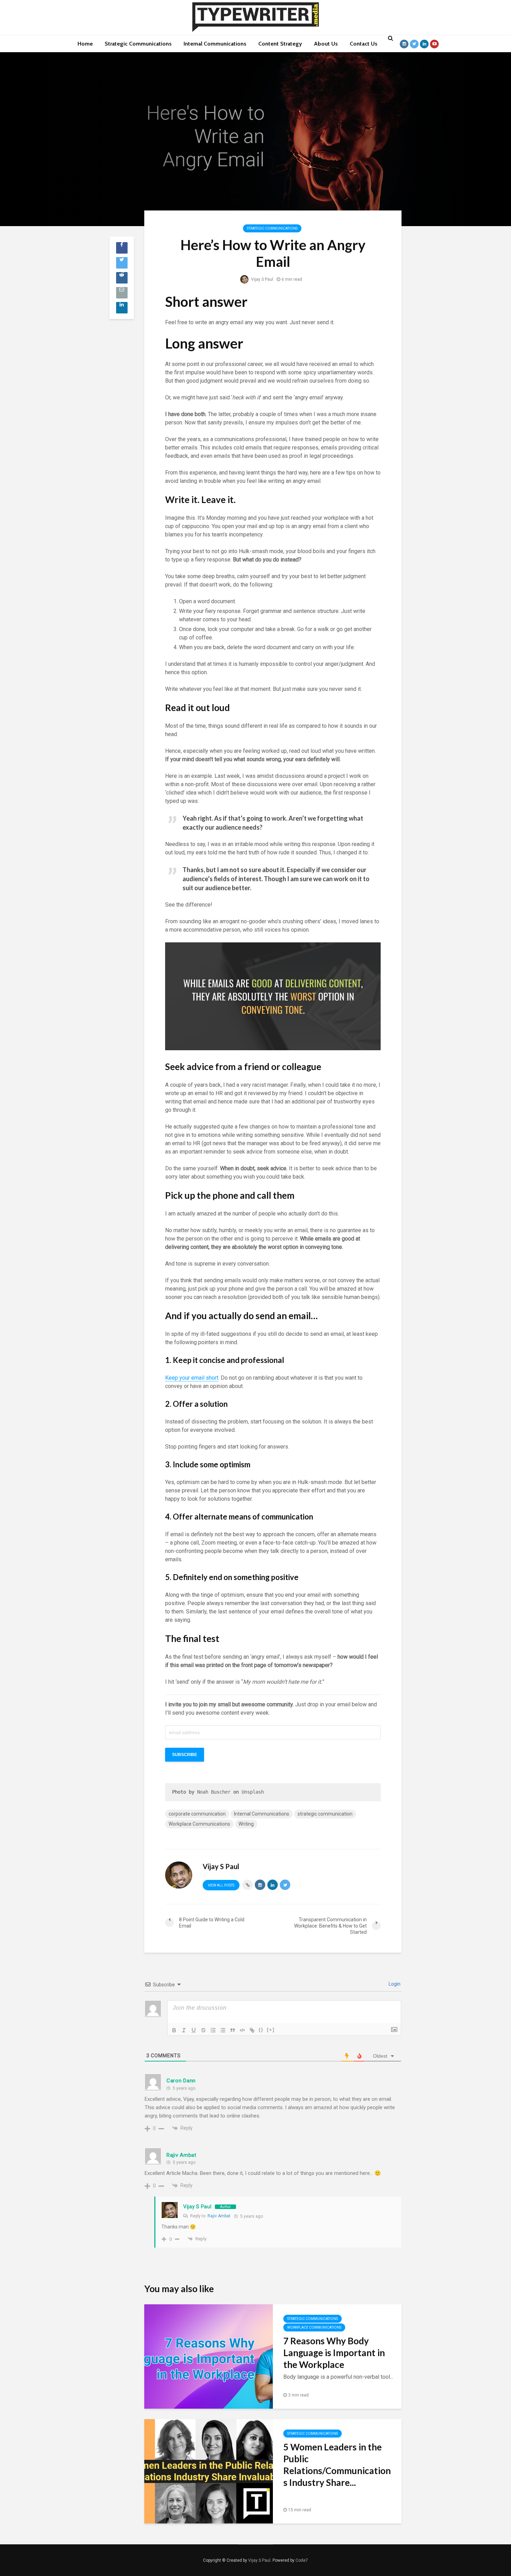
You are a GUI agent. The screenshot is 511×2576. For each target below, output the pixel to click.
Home (85, 44)
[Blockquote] (233, 2030)
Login (394, 1984)
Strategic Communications (138, 44)
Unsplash (253, 1792)
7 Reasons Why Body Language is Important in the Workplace (334, 2353)
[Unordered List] (223, 2030)
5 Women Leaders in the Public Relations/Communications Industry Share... (337, 2465)
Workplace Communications (199, 1824)
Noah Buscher (214, 1792)
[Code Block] (242, 2030)
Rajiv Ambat (181, 2155)
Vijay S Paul (262, 279)
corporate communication (197, 1814)
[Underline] (194, 2030)
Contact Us (364, 44)
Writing (246, 1824)
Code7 (302, 2560)
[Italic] (184, 2030)
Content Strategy (280, 44)
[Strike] (203, 2030)
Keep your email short (192, 1378)
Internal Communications (215, 44)
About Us (326, 44)
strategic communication (325, 1814)
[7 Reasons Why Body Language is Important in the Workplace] (209, 2356)
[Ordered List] (213, 2030)
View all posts (221, 1885)
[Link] (252, 2030)
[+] (271, 2030)
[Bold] (174, 2030)
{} (261, 2030)
